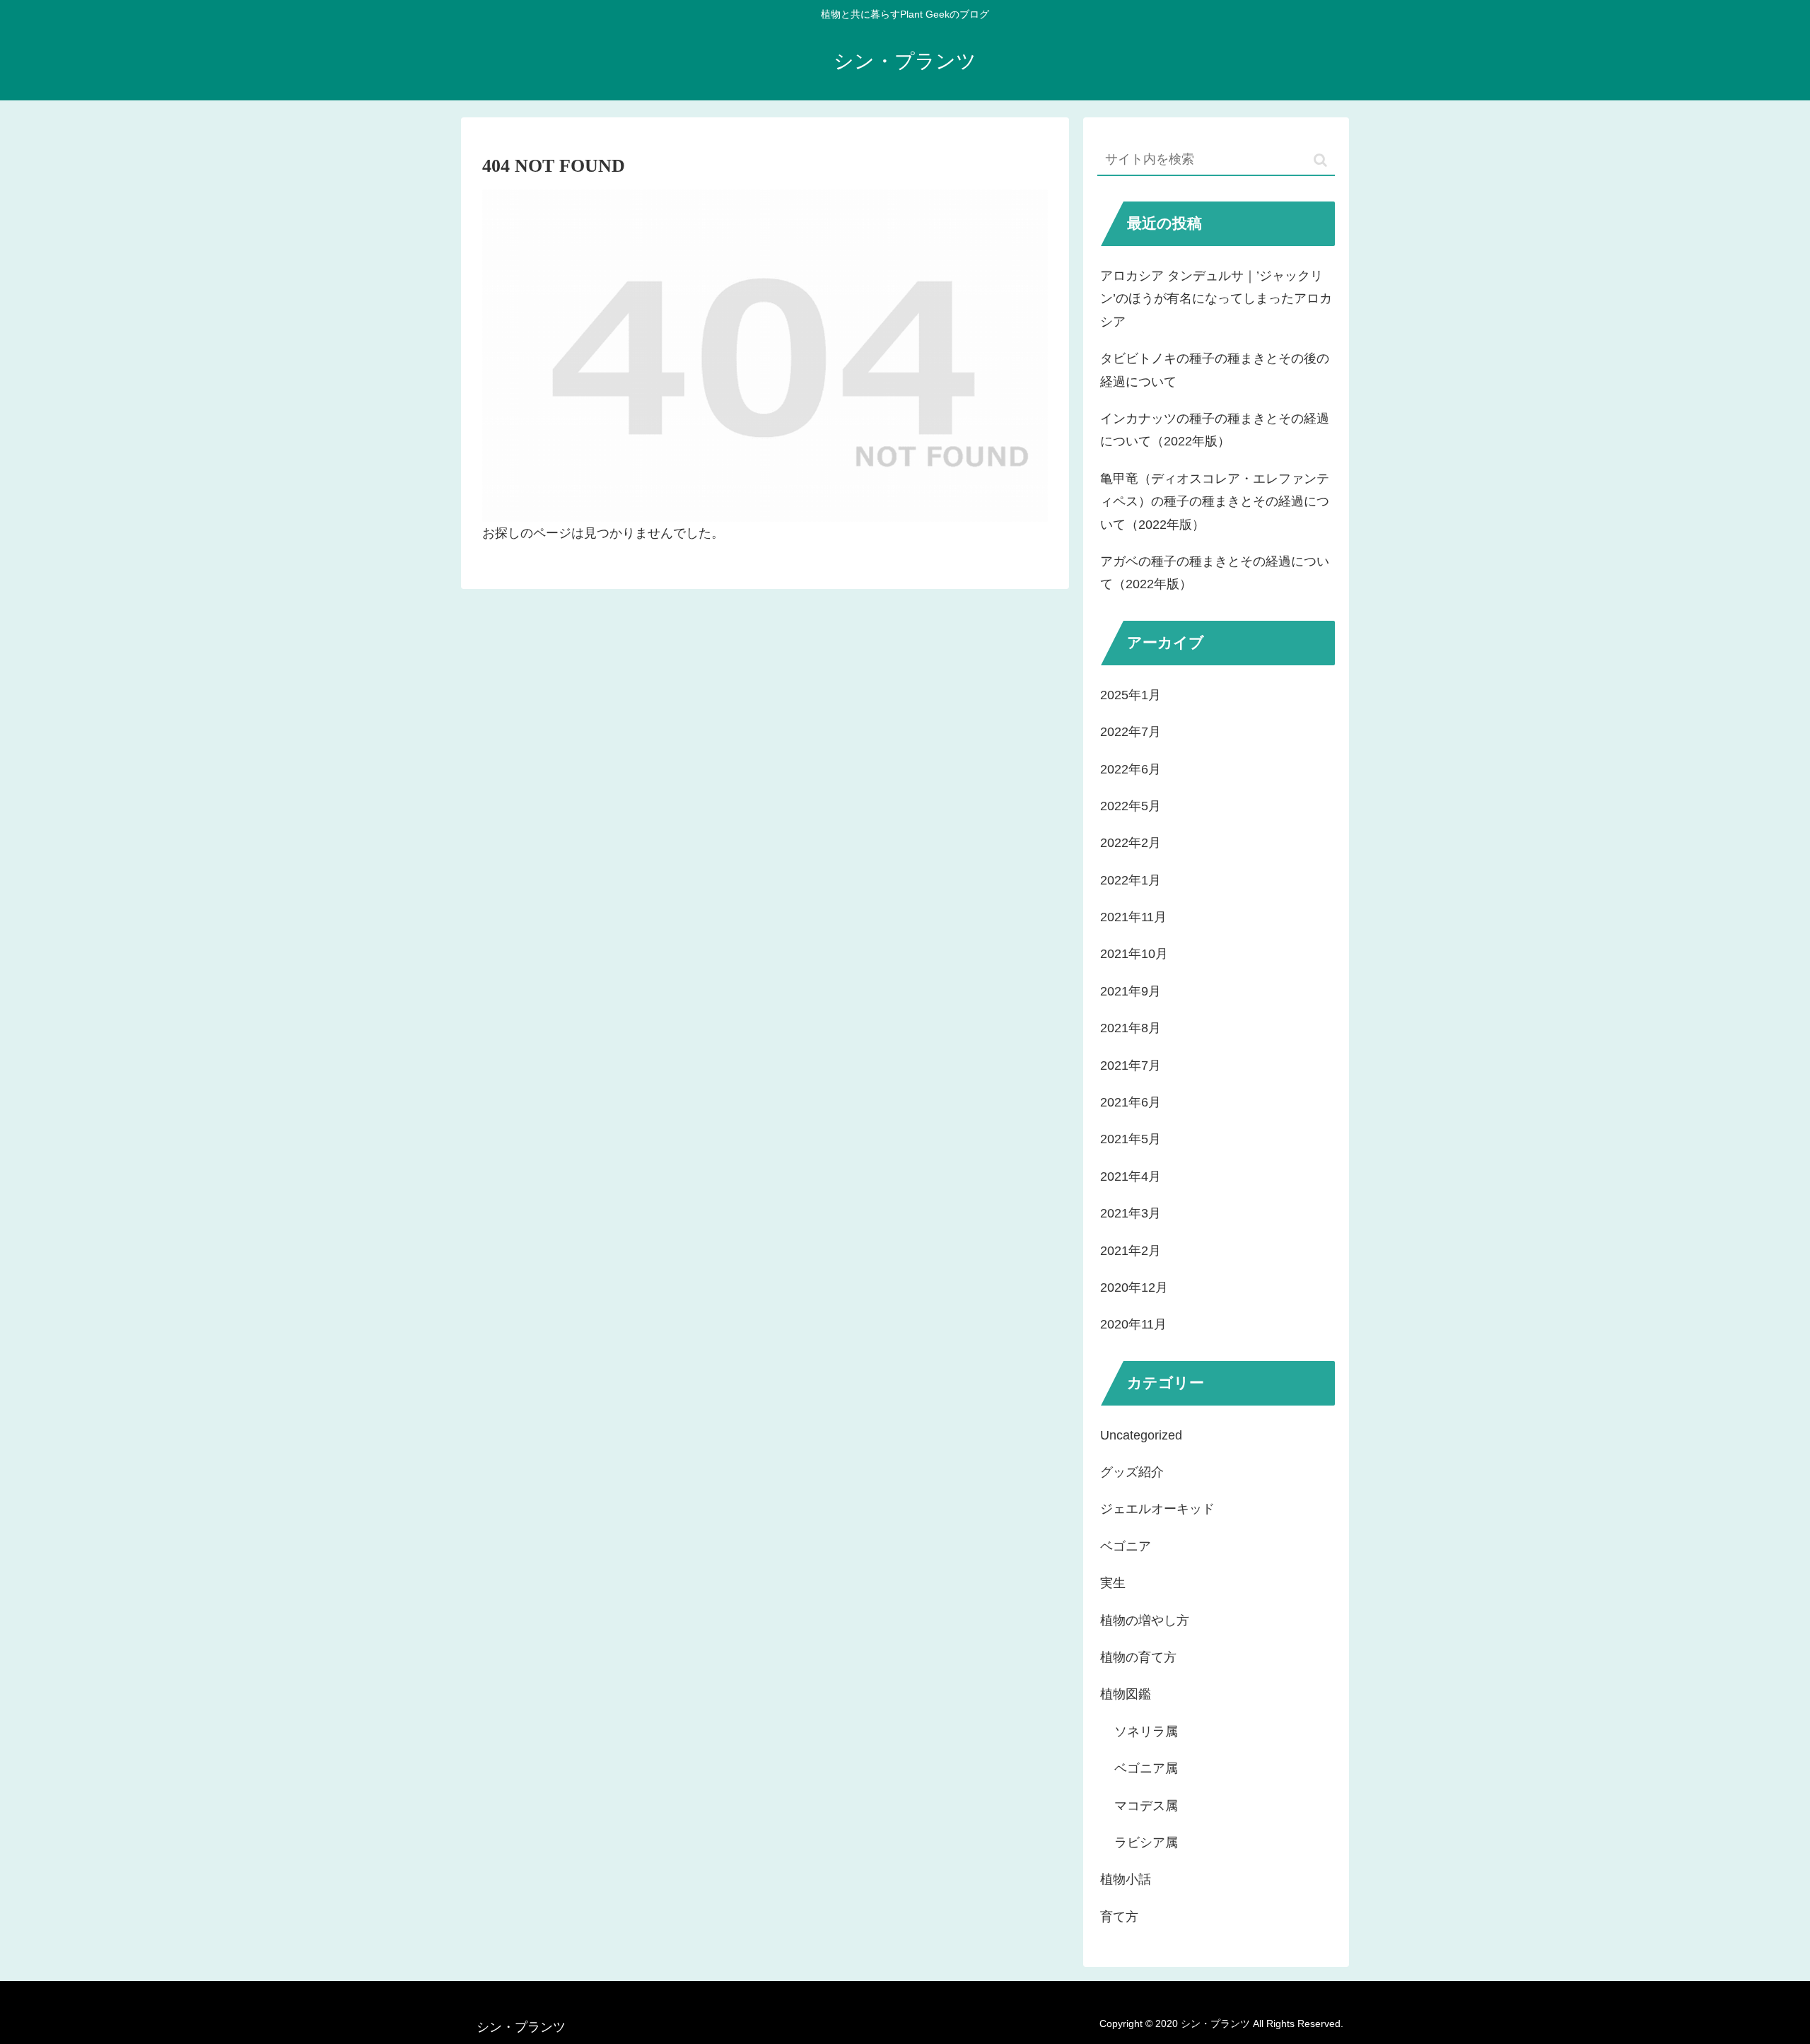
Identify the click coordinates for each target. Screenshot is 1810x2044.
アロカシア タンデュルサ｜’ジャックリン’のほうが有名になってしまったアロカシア (1216, 299)
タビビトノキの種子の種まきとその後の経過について (1215, 370)
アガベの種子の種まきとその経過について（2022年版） (1215, 573)
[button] (1320, 160)
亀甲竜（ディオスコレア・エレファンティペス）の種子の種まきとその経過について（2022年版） (1215, 502)
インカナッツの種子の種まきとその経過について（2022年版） (1215, 430)
